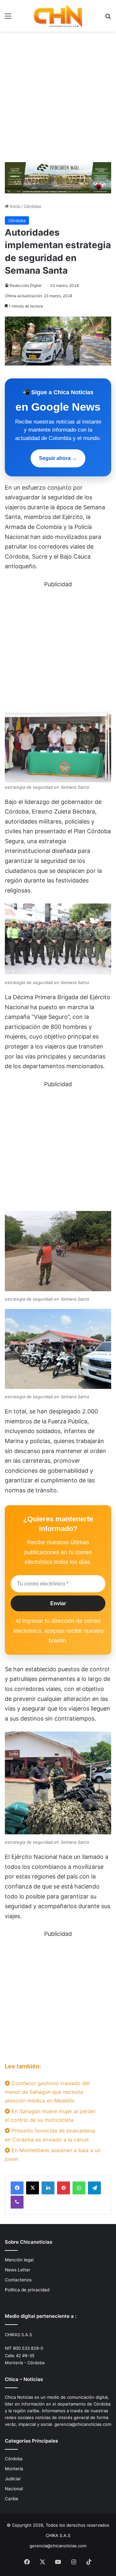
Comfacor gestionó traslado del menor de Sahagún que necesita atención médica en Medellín (47, 2092)
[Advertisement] (58, 99)
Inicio (15, 206)
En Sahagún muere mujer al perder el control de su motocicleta (50, 2116)
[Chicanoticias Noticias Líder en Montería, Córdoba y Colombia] (58, 16)
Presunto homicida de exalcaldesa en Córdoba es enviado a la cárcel (50, 2135)
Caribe (12, 2499)
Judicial (13, 2479)
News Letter (18, 2270)
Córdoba (32, 206)
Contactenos (18, 2280)
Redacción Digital (26, 285)
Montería (14, 2469)
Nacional (14, 2489)
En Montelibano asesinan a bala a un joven (53, 2155)
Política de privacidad (27, 2290)
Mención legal (19, 2260)
